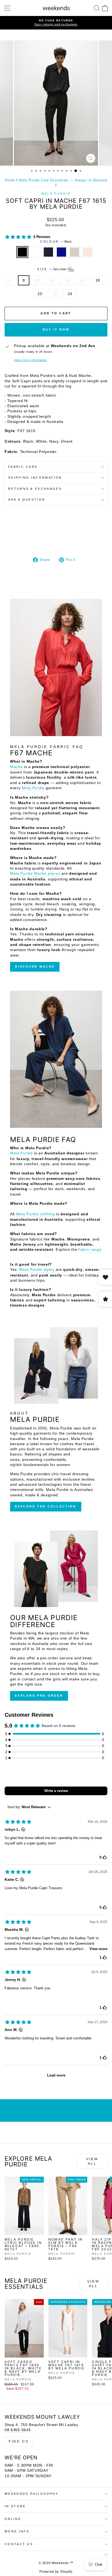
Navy (48, 252)
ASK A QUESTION (27, 499)
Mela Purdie (56, 194)
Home (10, 180)
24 (70, 294)
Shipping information (35, 478)
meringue (88, 252)
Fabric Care (23, 467)
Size (52, 269)
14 (68, 280)
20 (40, 294)
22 (55, 294)
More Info (17, 2531)
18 (98, 280)
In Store (15, 2506)
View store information (30, 360)
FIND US (19, 2441)
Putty (74, 252)
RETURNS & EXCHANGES (35, 489)
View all (92, 2161)
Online (13, 2519)
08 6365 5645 (18, 2430)
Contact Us (19, 2544)
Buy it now (56, 329)
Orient (61, 252)
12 (53, 280)
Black (22, 252)
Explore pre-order (39, 1696)
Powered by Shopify (56, 2572)
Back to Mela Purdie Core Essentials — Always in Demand (56, 2111)
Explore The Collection (46, 1506)
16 (83, 280)
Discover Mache (35, 967)
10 (37, 280)
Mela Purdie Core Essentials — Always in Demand (63, 180)
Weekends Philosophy (32, 2494)
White (35, 252)
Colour (56, 241)
